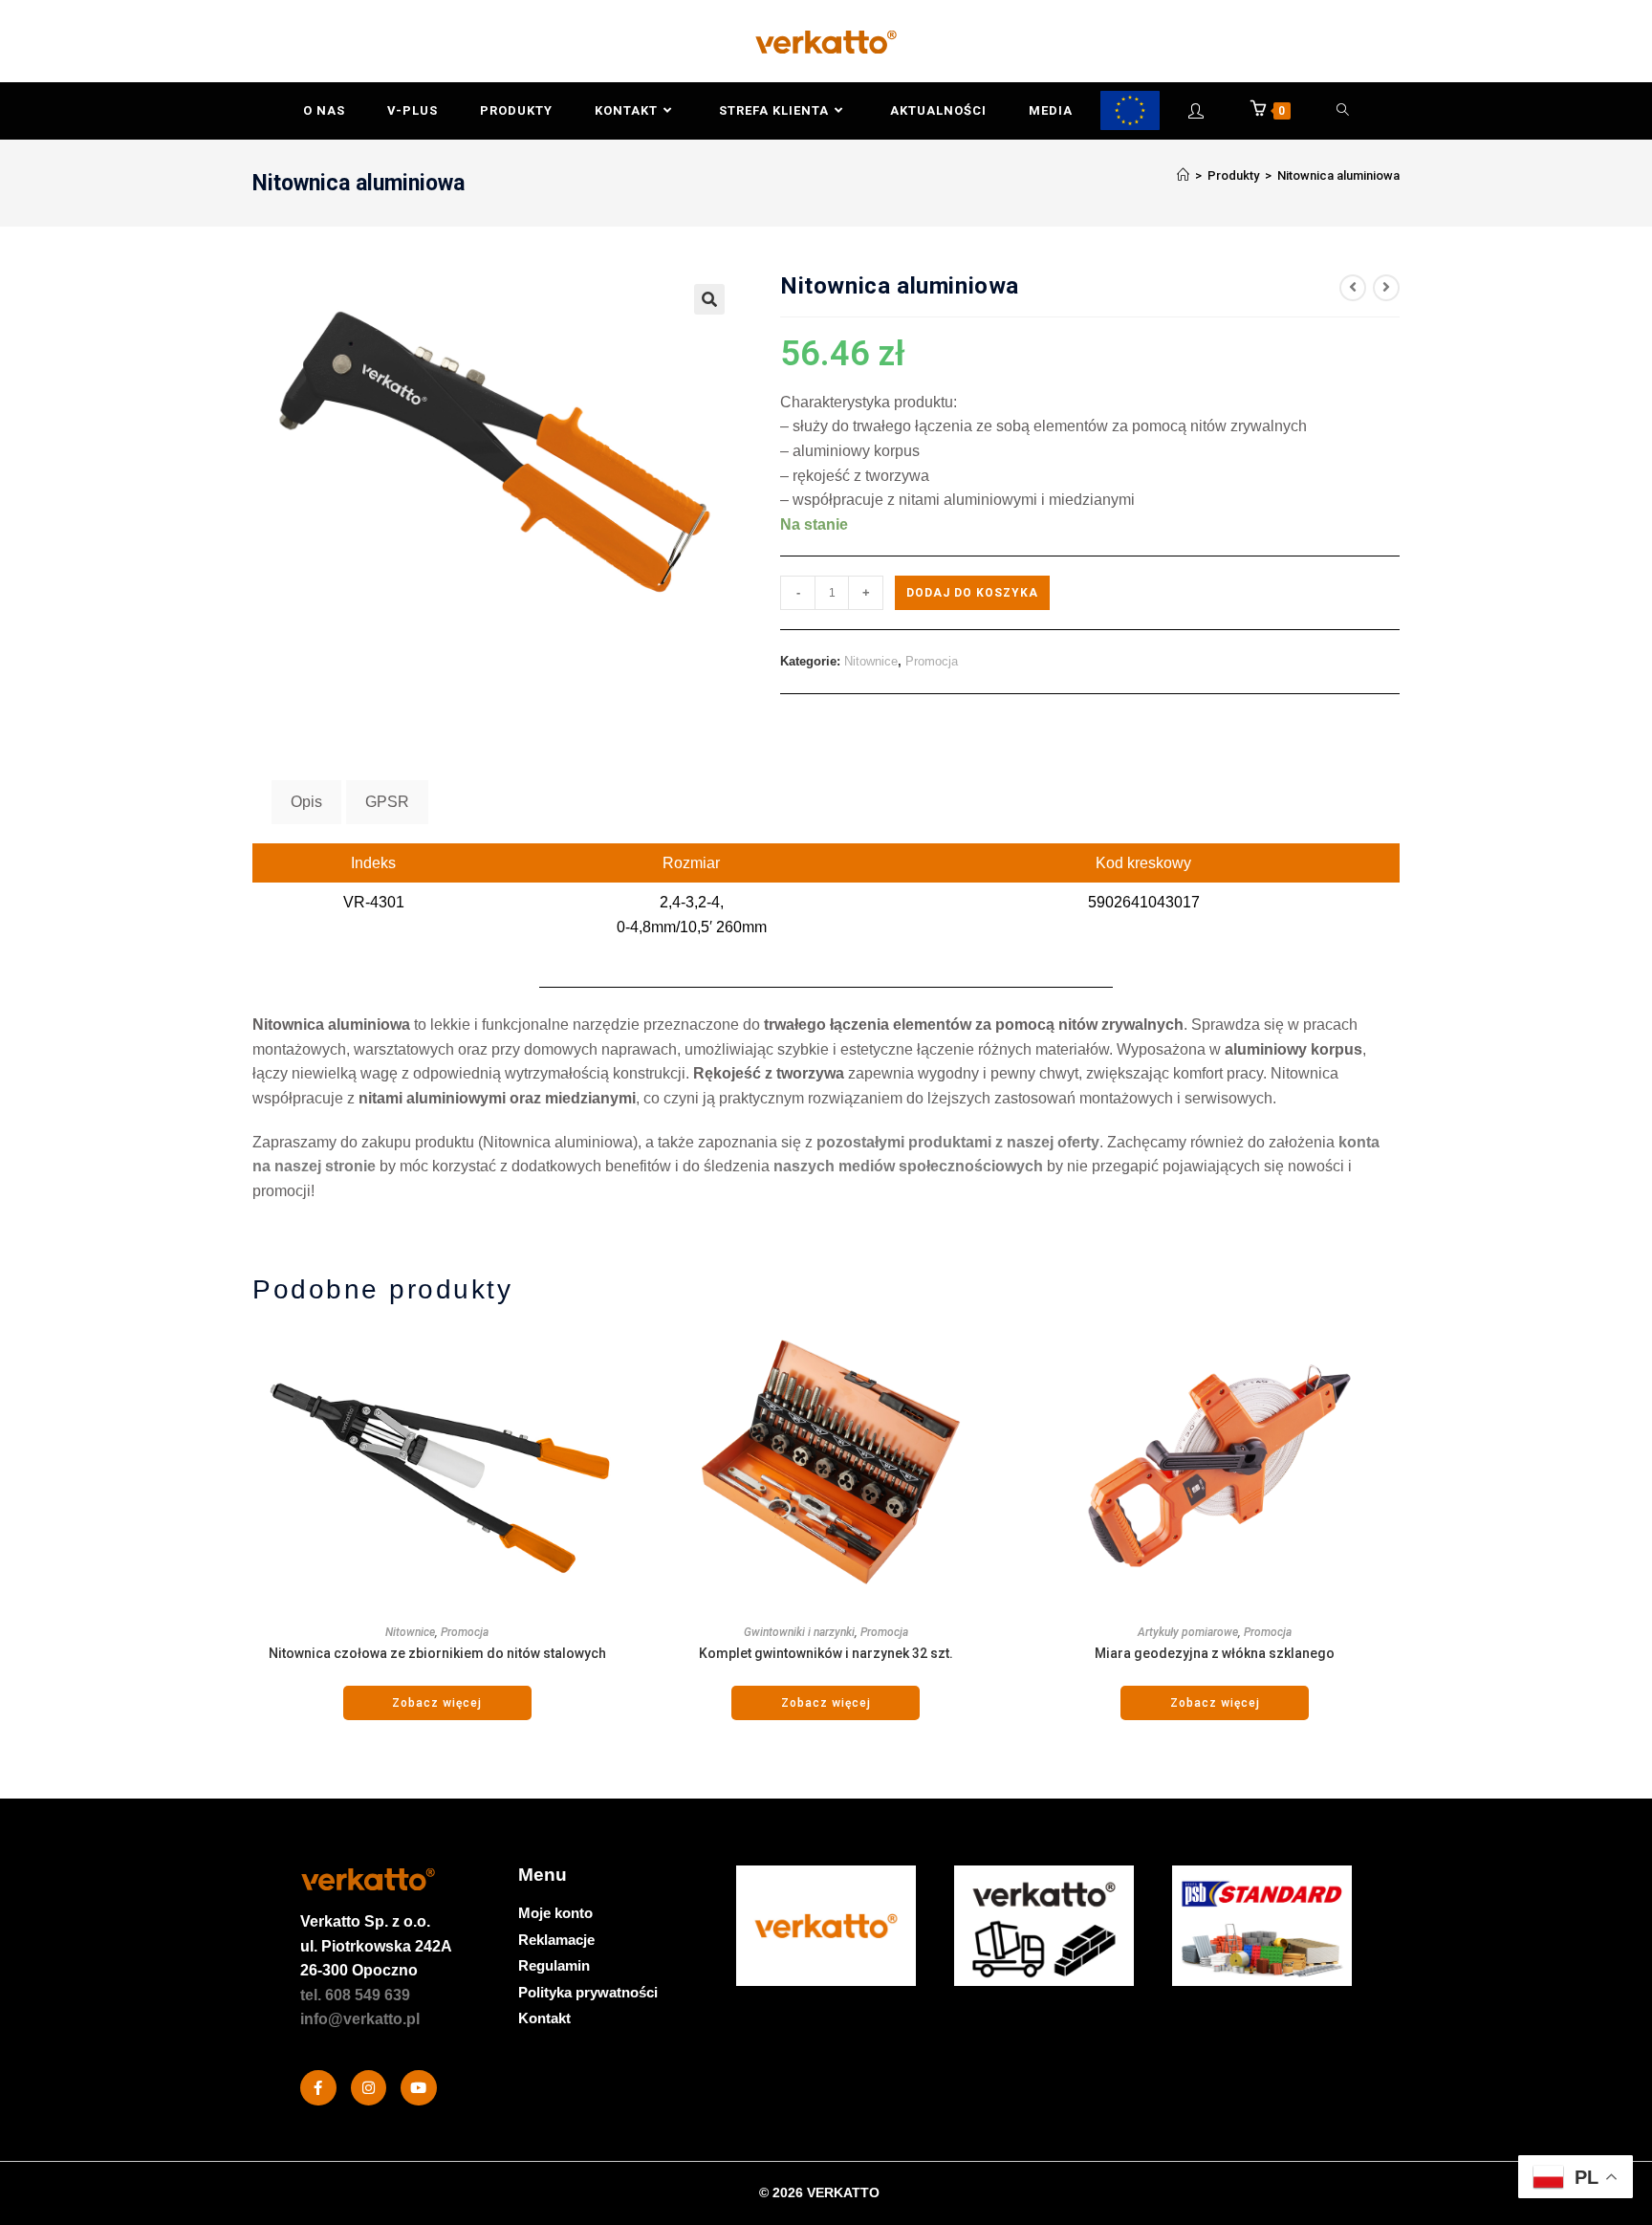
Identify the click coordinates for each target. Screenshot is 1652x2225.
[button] (709, 299)
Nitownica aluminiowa (1338, 175)
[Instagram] (369, 2088)
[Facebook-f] (318, 2088)
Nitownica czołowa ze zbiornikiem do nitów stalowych (437, 1653)
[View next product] (1386, 288)
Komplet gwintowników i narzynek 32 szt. (826, 1653)
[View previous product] (1353, 288)
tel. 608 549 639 (355, 1995)
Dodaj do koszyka (972, 593)
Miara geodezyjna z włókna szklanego (1215, 1653)
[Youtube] (419, 2088)
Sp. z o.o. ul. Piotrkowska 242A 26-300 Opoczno (376, 1946)
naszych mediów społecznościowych (908, 1166)
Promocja (932, 661)
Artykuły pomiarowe (1188, 1632)
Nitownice (871, 661)
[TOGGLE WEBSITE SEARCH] (1343, 111)
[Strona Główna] (1183, 175)
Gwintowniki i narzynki (799, 1632)
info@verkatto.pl (360, 2019)
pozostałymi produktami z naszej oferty (958, 1142)
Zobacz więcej (437, 1703)
